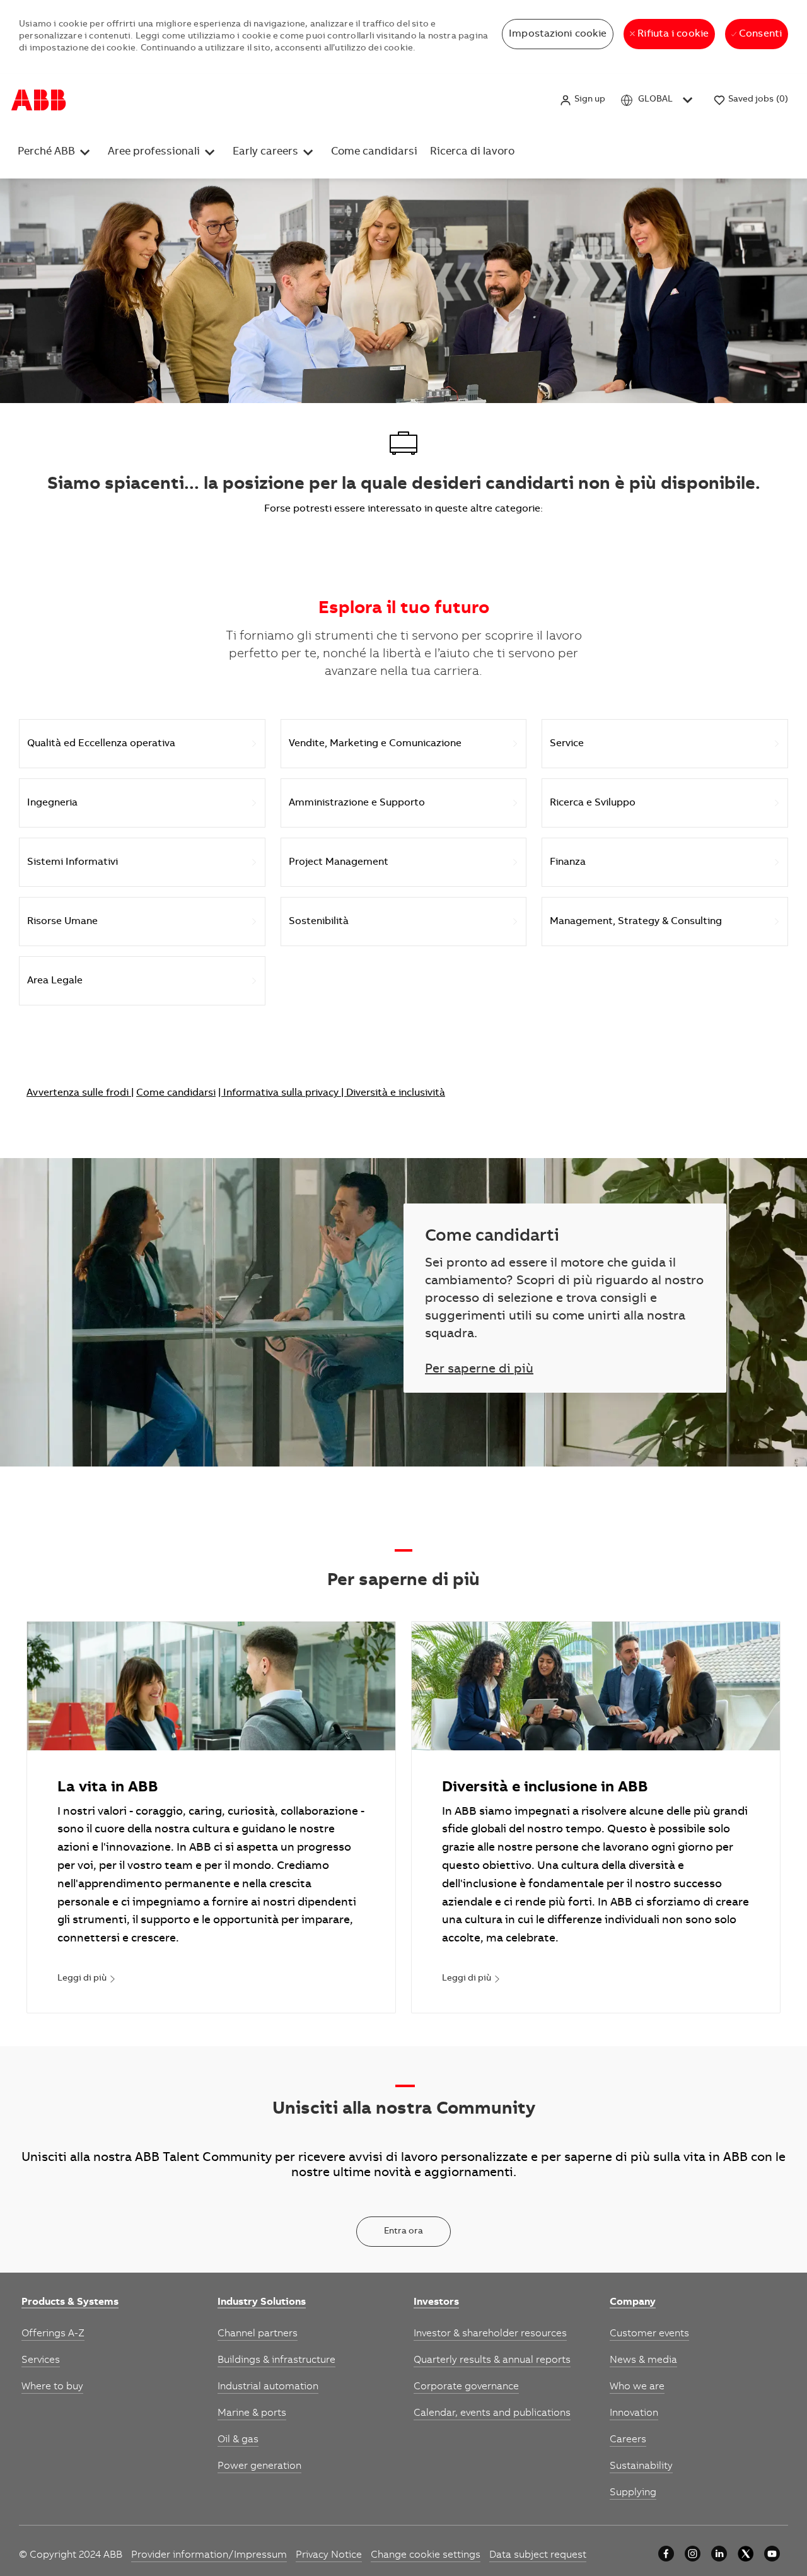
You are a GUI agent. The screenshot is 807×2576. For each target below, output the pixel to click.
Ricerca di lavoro (487, 100)
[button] (582, 100)
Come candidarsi (404, 100)
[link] (87, 1979)
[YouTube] (772, 2554)
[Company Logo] (39, 100)
